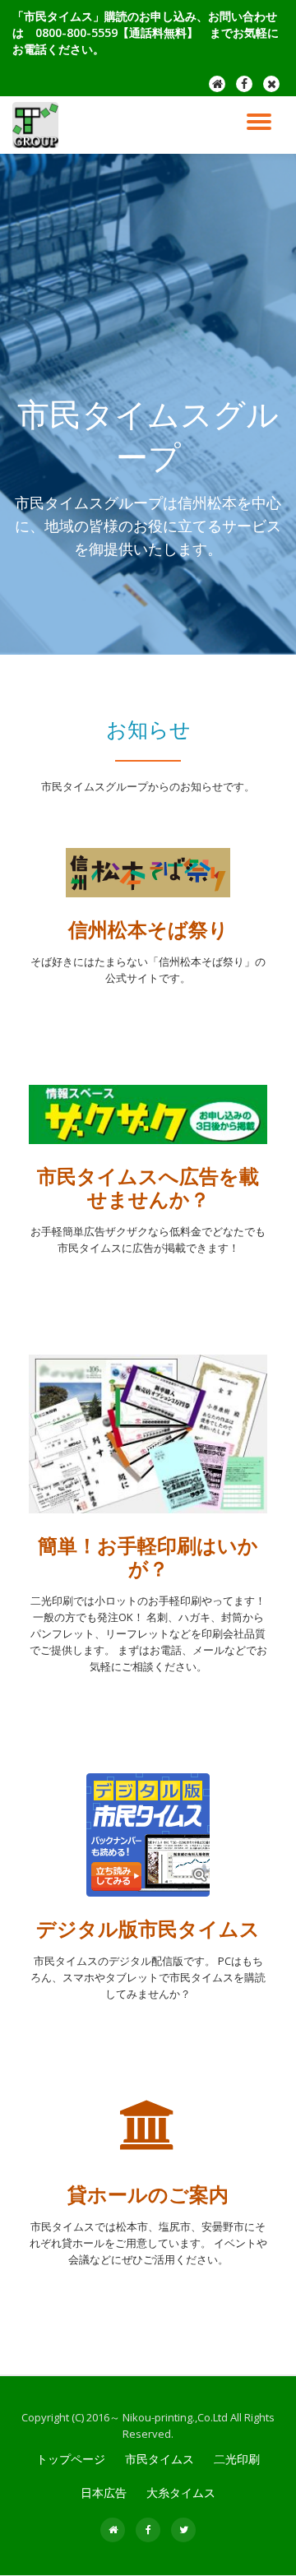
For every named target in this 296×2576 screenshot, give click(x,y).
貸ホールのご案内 (148, 2194)
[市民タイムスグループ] (38, 125)
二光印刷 (237, 2459)
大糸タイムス (181, 2493)
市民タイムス (160, 2459)
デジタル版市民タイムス (148, 1928)
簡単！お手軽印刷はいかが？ (148, 1557)
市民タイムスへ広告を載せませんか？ (148, 1187)
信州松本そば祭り (148, 929)
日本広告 (104, 2493)
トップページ (71, 2459)
